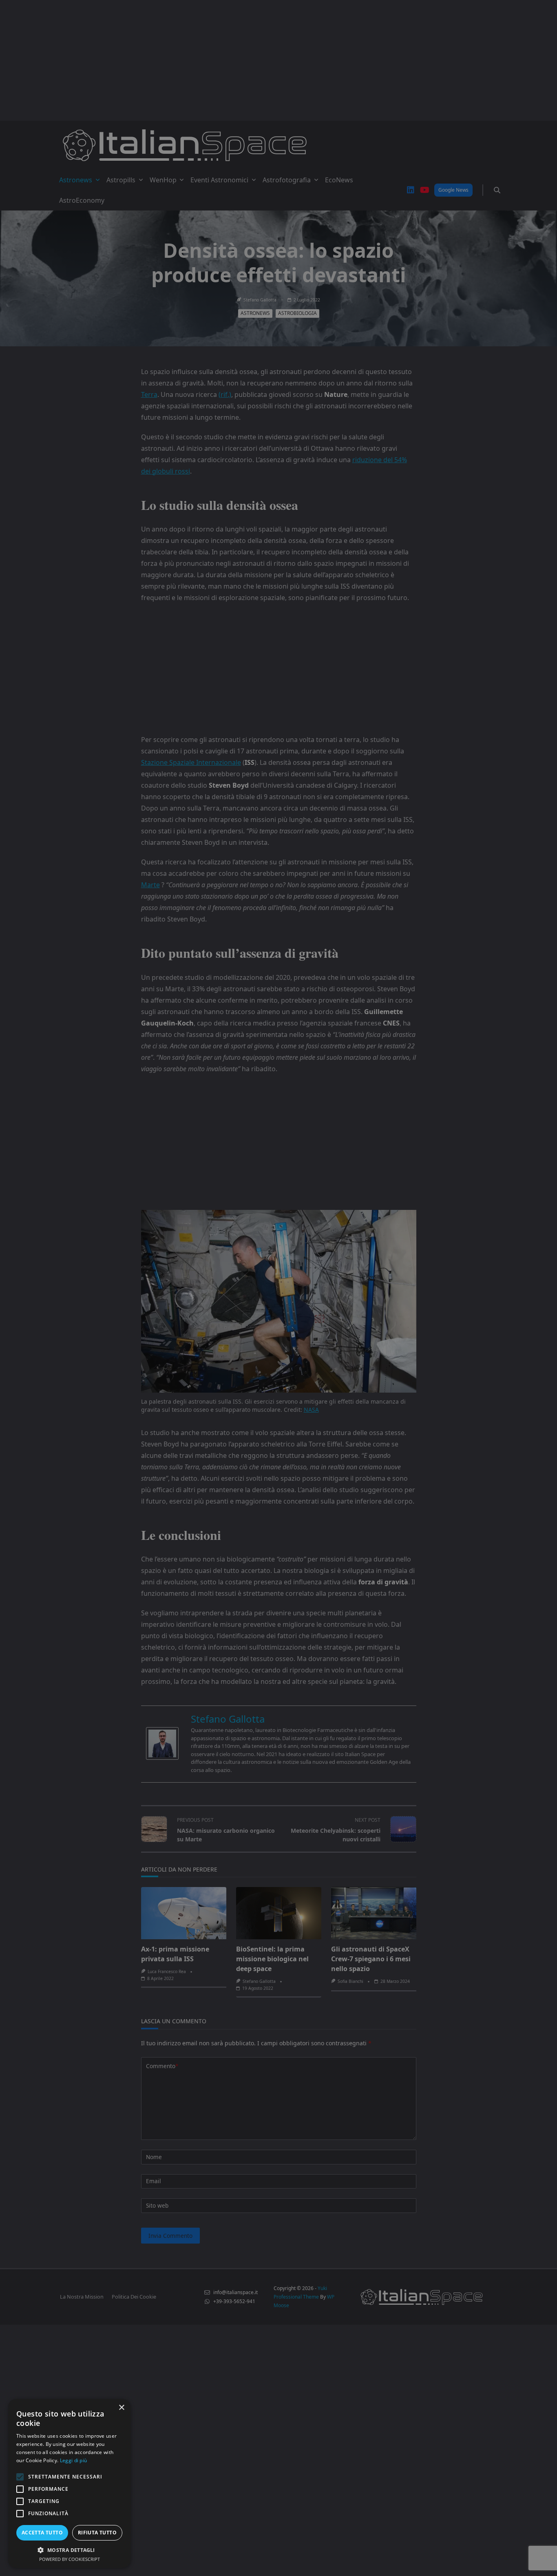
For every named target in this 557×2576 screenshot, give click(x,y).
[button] (69, 2550)
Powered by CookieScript (70, 2559)
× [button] (121, 2408)
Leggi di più (74, 2460)
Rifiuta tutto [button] (97, 2533)
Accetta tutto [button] (42, 2533)
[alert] (278, 1288)
